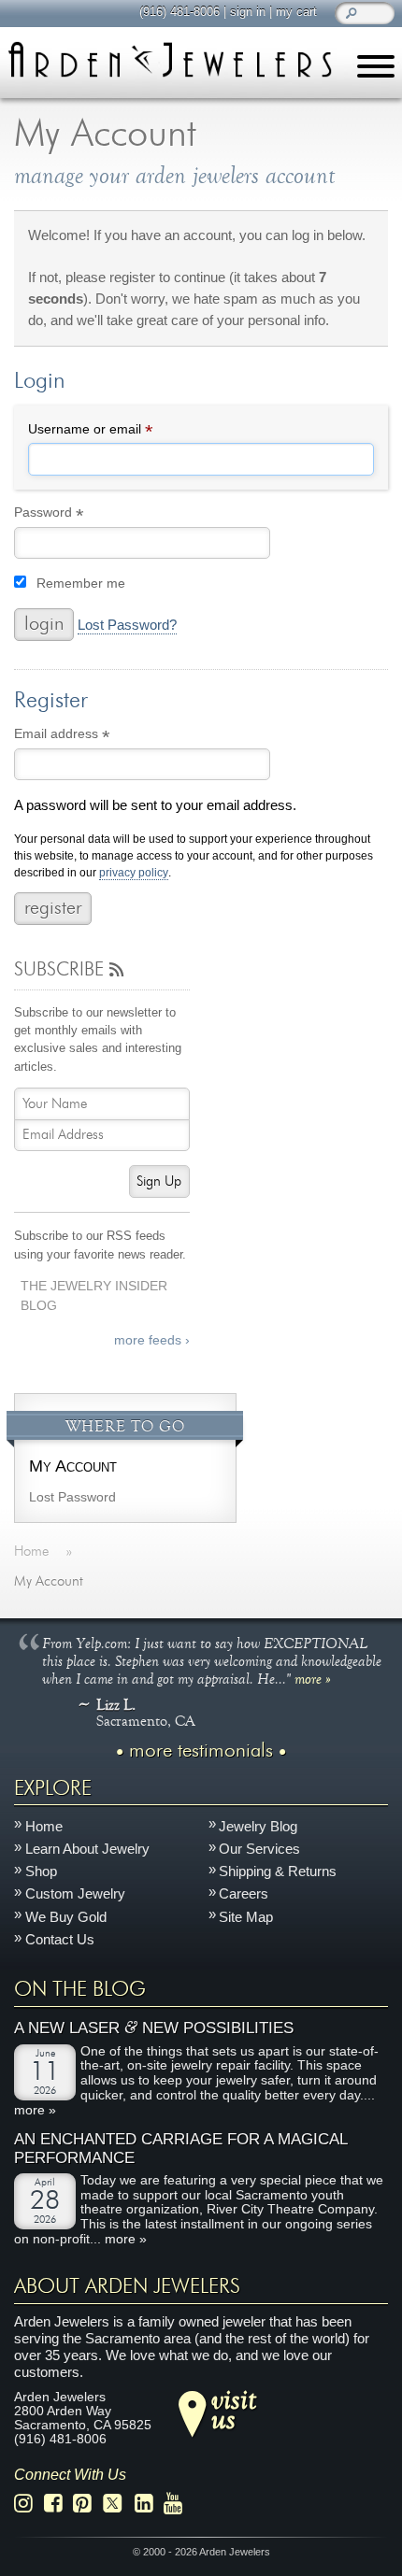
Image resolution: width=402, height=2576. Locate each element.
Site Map (246, 1917)
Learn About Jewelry (87, 1849)
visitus (234, 2409)
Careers (244, 1893)
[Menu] (376, 70)
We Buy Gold (66, 1917)
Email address (89, 737)
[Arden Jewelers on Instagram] (29, 2504)
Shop (41, 1871)
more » (313, 1678)
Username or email (117, 432)
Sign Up (159, 1181)
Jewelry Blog (258, 1826)
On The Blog (80, 1989)
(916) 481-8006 (179, 12)
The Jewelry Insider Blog (94, 1296)
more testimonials (201, 1751)
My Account (73, 1466)
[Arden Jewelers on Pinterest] (87, 2504)
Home (44, 1826)
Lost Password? (127, 625)
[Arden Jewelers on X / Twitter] (118, 2504)
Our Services (259, 1849)
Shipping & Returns (278, 1871)
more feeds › (152, 1340)
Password (76, 515)
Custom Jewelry (75, 1893)
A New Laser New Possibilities (154, 2028)
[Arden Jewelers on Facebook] (58, 2504)
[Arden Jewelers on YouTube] (178, 2504)
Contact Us (60, 1939)
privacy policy (134, 873)
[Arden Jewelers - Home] (170, 59)
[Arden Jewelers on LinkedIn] (149, 2504)
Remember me (81, 584)
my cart (296, 12)
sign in (248, 12)
